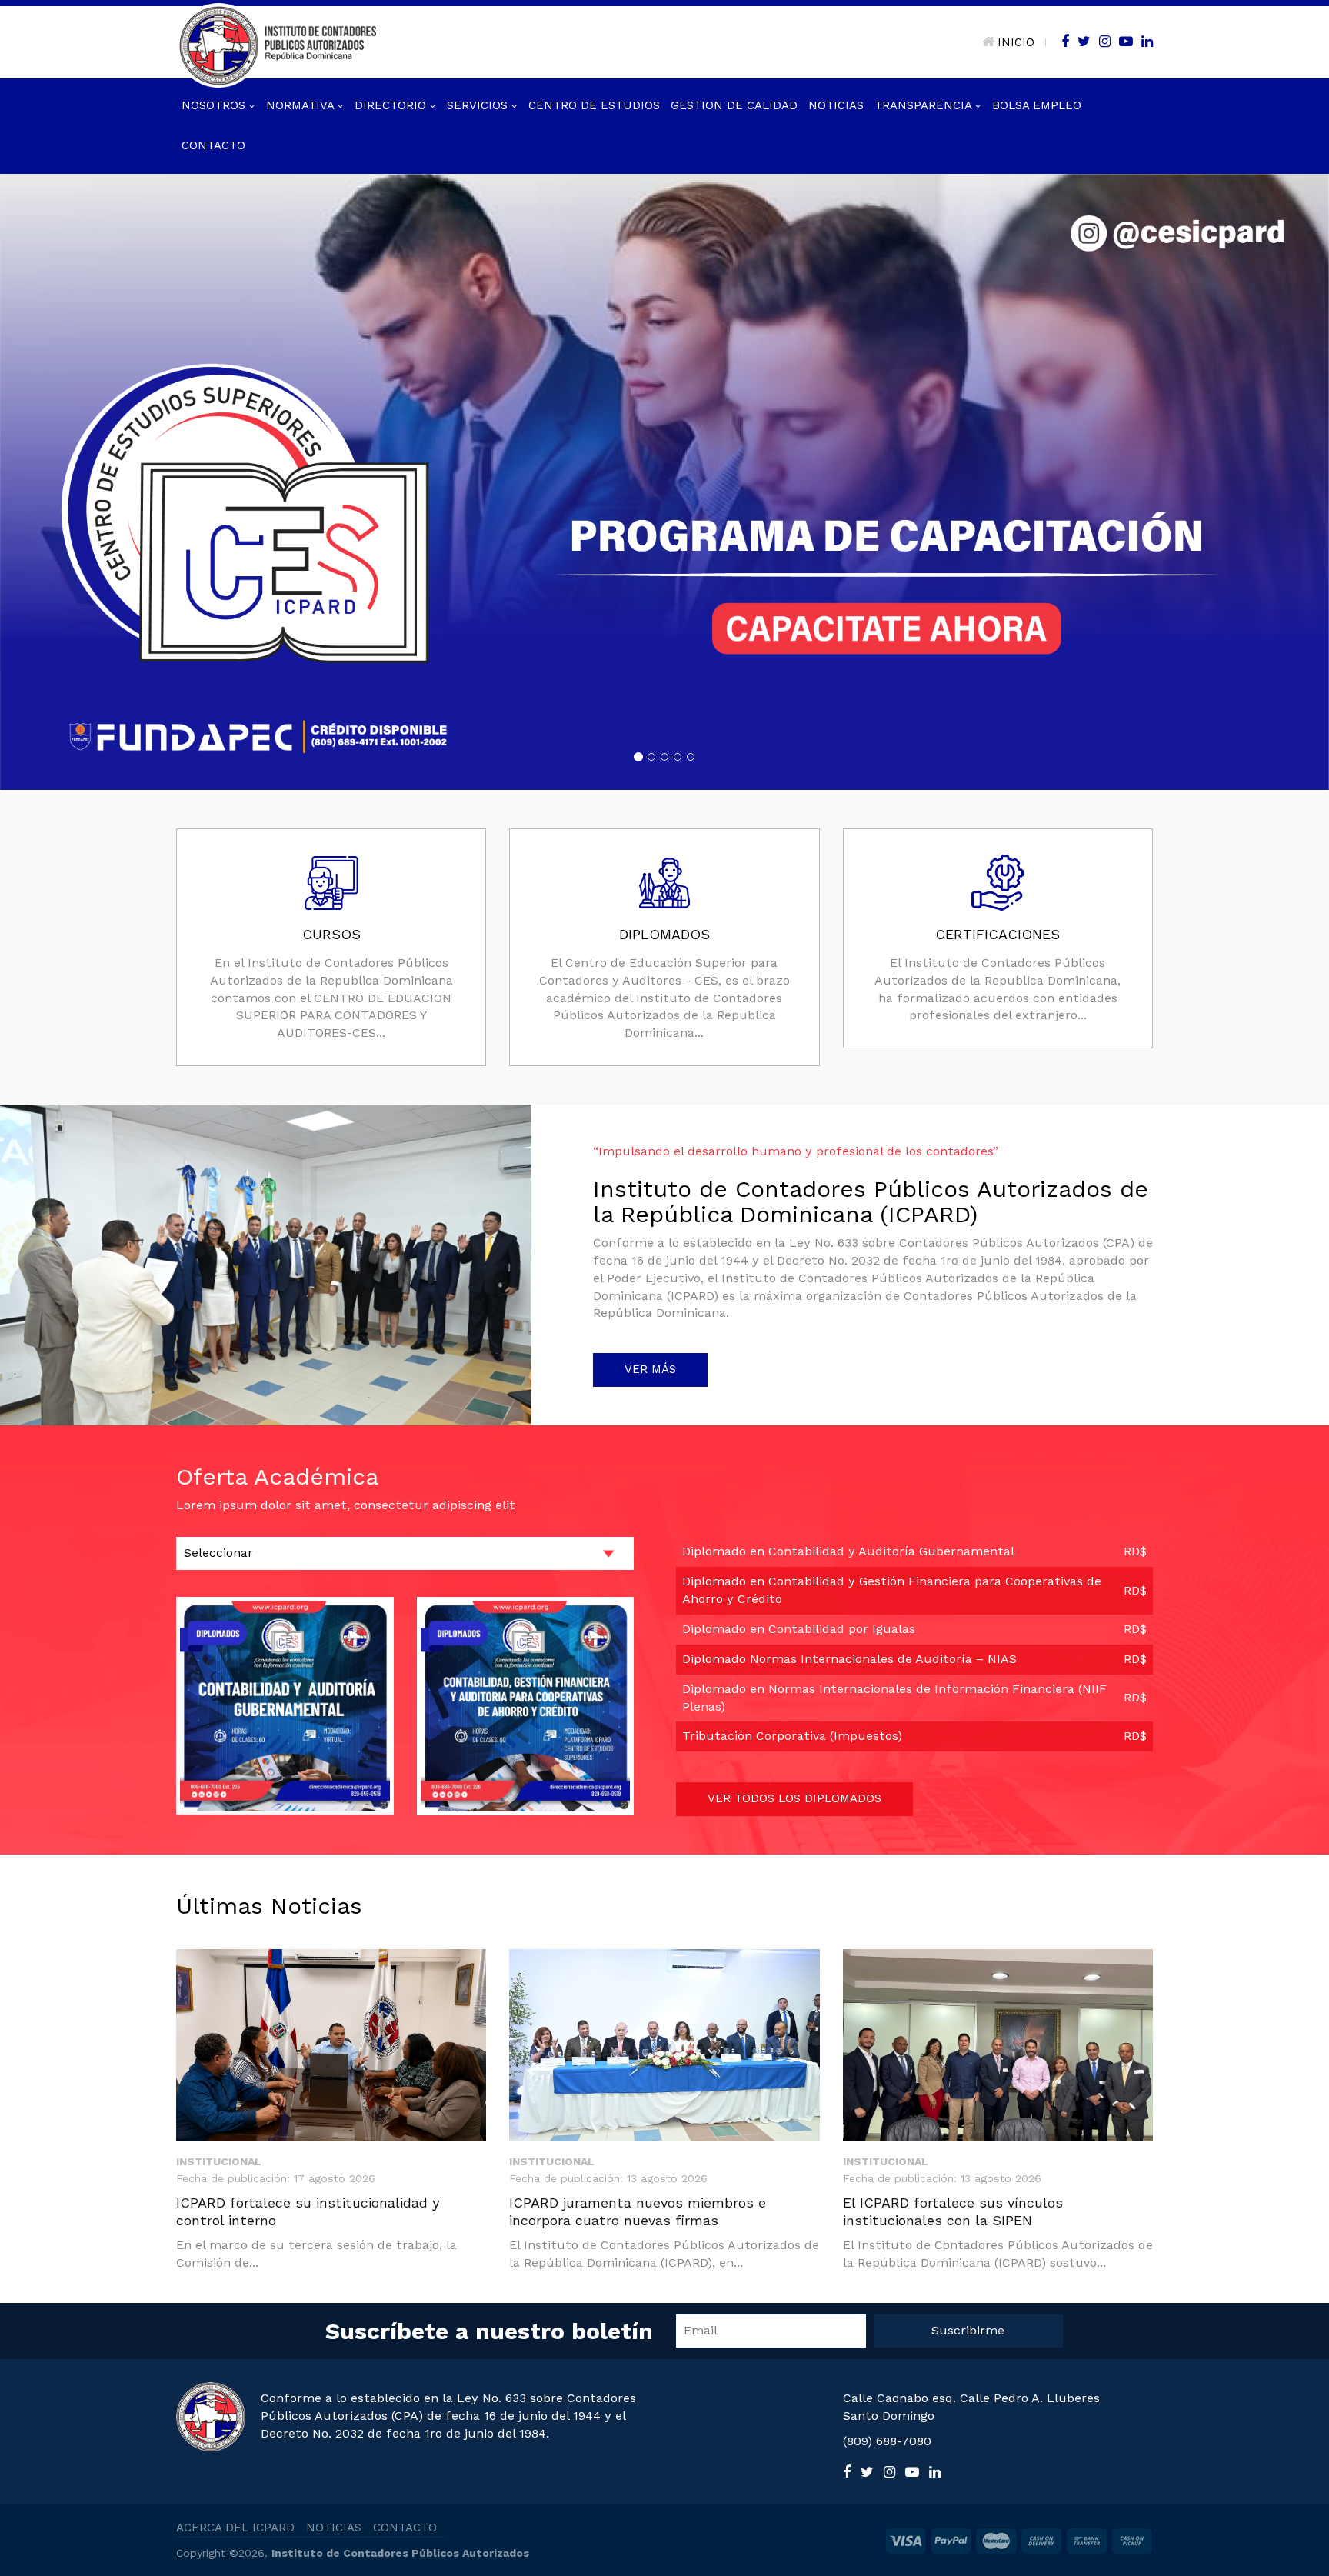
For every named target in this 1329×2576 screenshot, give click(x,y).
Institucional (219, 2161)
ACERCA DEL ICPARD (235, 2527)
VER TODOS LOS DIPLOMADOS (794, 1798)
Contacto (213, 145)
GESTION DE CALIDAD (734, 105)
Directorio (392, 105)
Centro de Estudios (594, 105)
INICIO (1016, 42)
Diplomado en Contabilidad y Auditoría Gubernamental (848, 1551)
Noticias (836, 105)
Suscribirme (968, 2329)
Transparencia (925, 105)
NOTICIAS (334, 2527)
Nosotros (215, 105)
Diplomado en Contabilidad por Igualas (799, 1628)
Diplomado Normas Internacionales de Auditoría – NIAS (849, 1658)
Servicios (479, 105)
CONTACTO (405, 2527)
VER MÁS (650, 1368)
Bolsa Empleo (1037, 105)
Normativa (302, 105)
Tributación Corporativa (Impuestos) (792, 1736)
